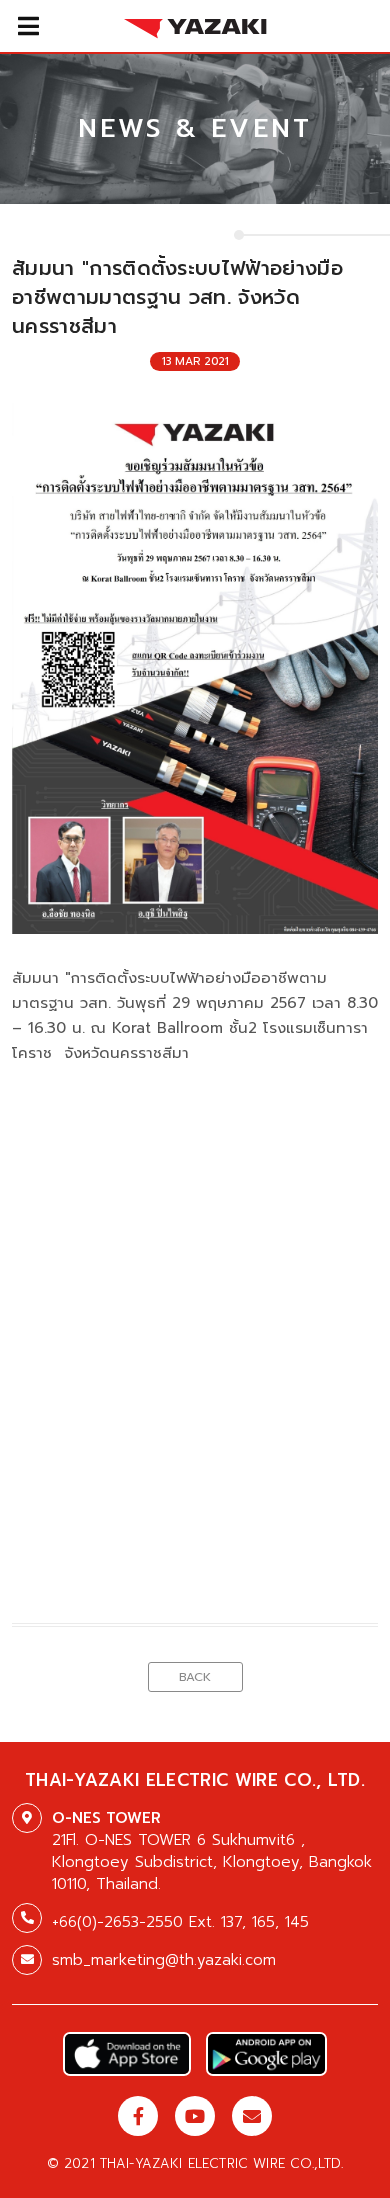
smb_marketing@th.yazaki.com (164, 1960)
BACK (195, 1677)
